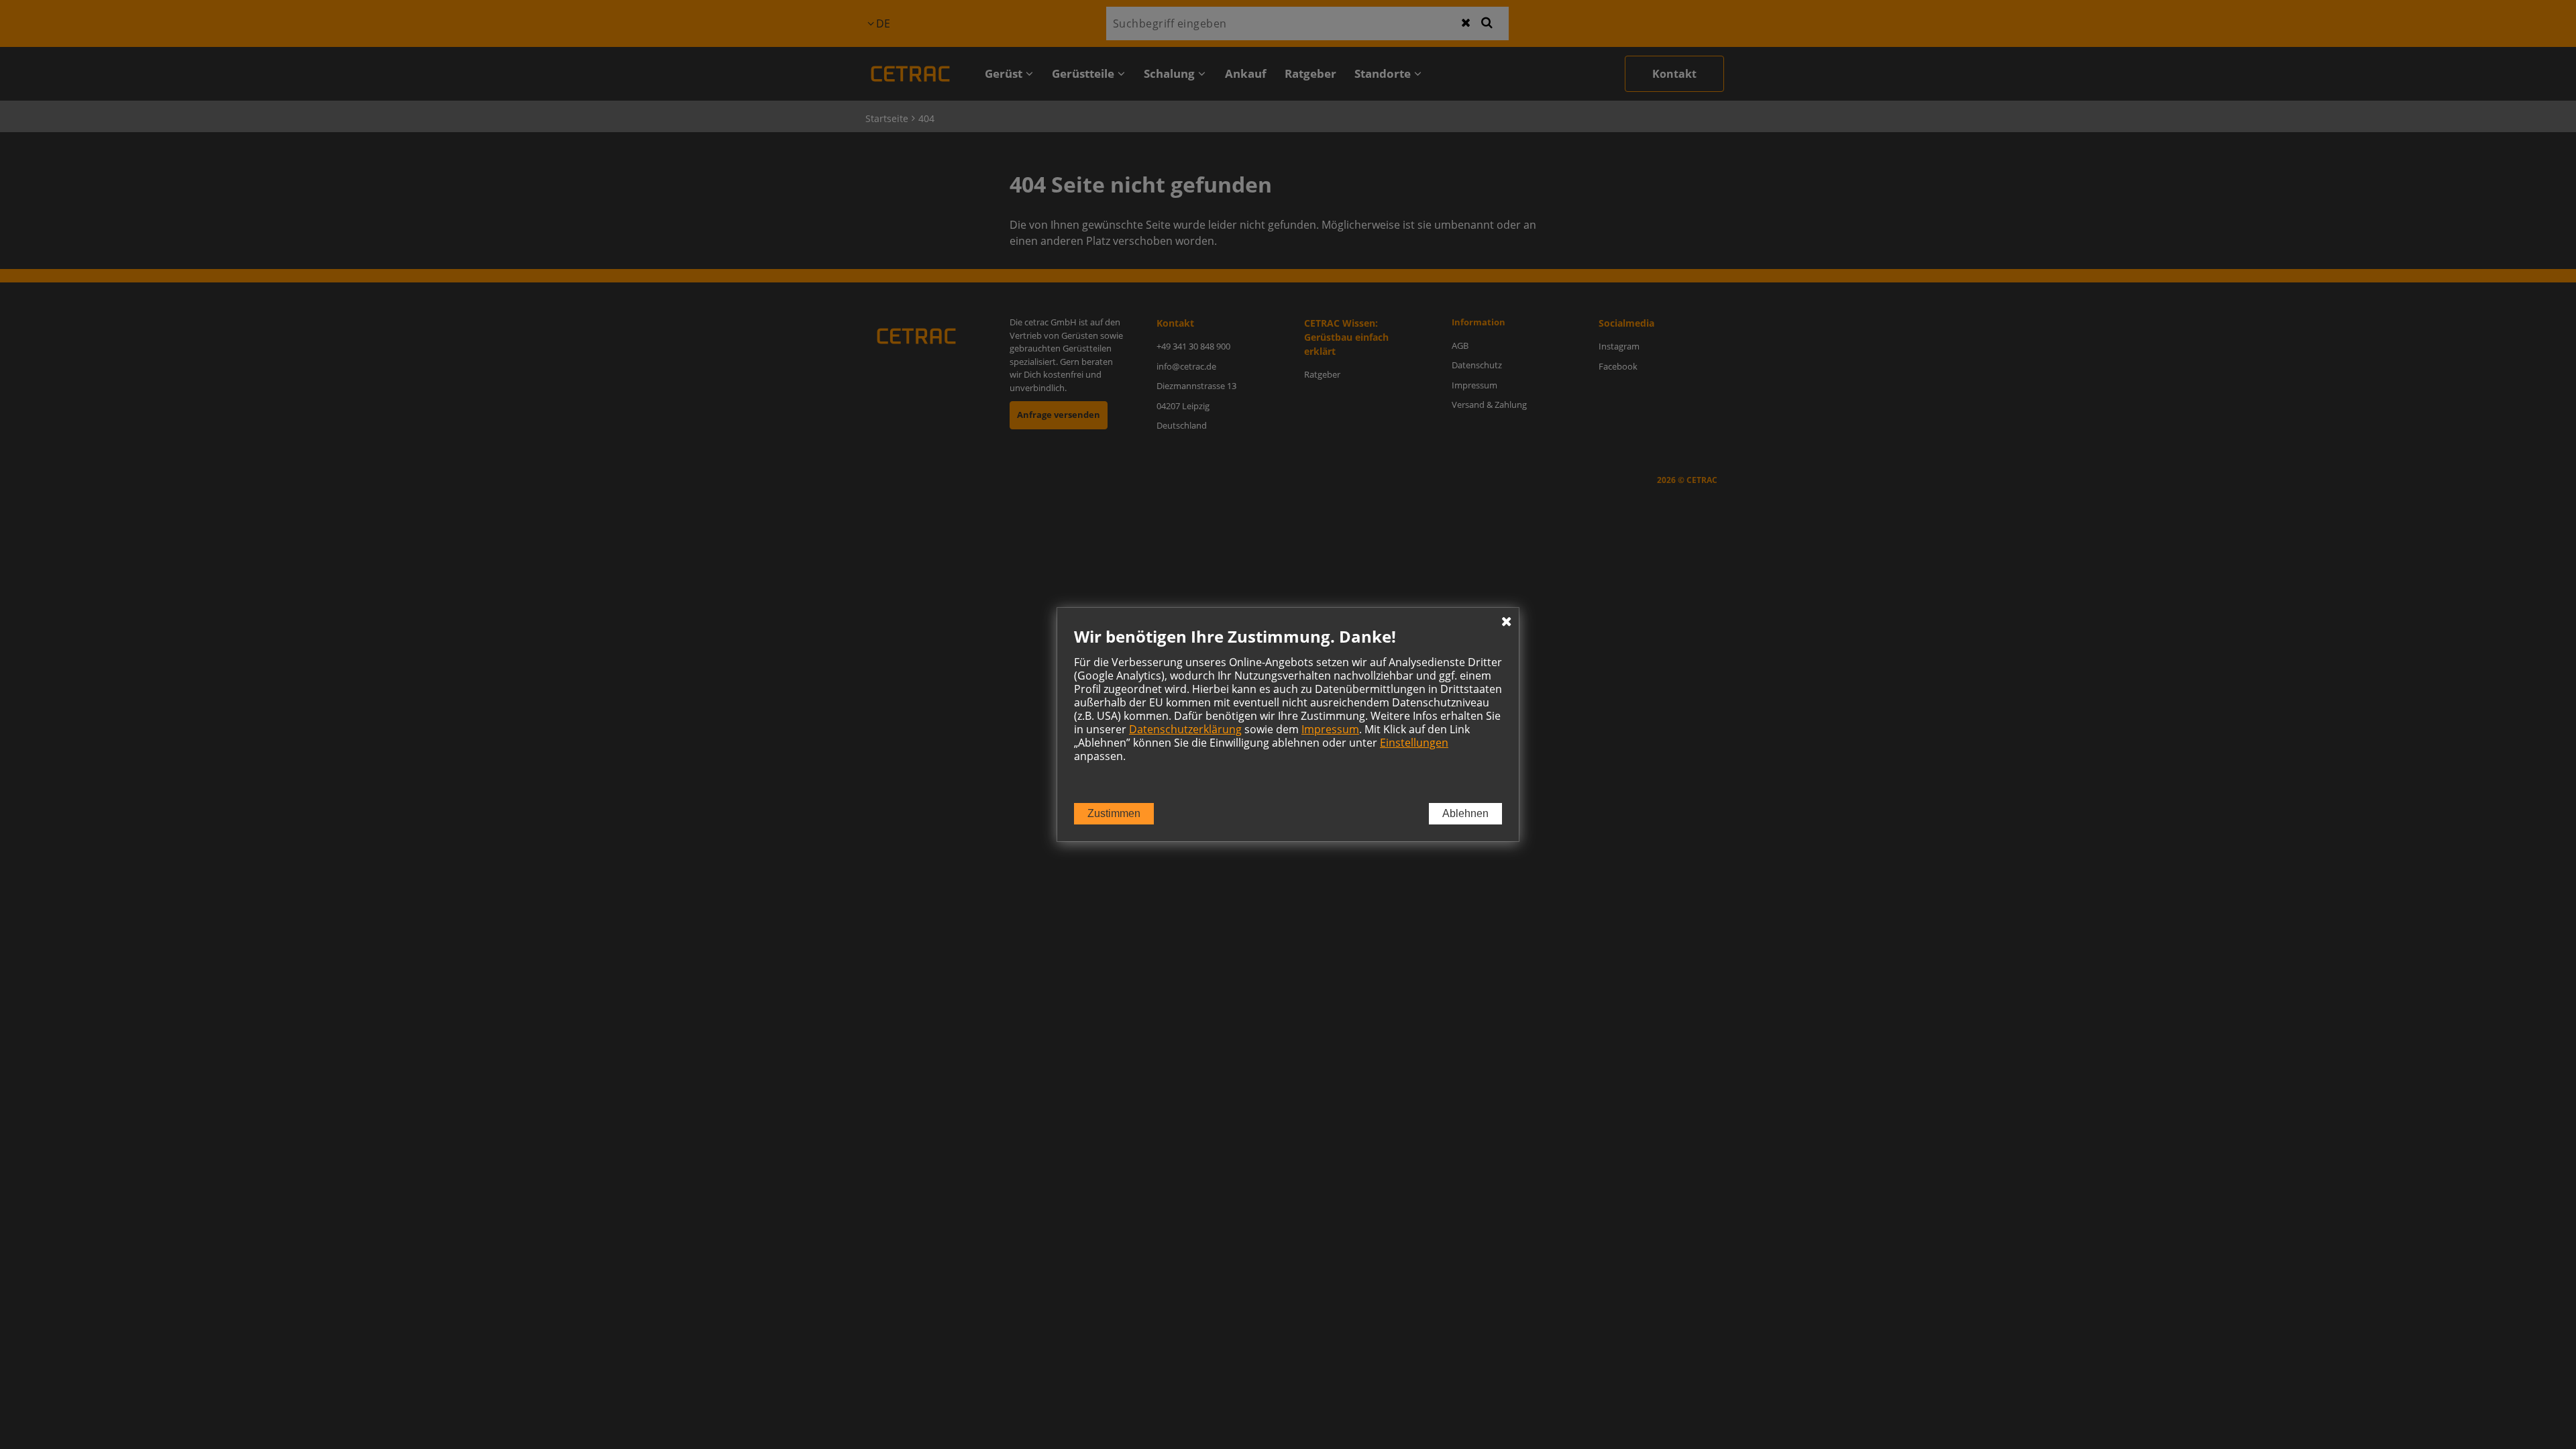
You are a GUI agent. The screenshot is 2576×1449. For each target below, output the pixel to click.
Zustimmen (1114, 813)
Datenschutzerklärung (1185, 729)
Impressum (1330, 729)
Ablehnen (1465, 813)
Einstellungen (1414, 743)
